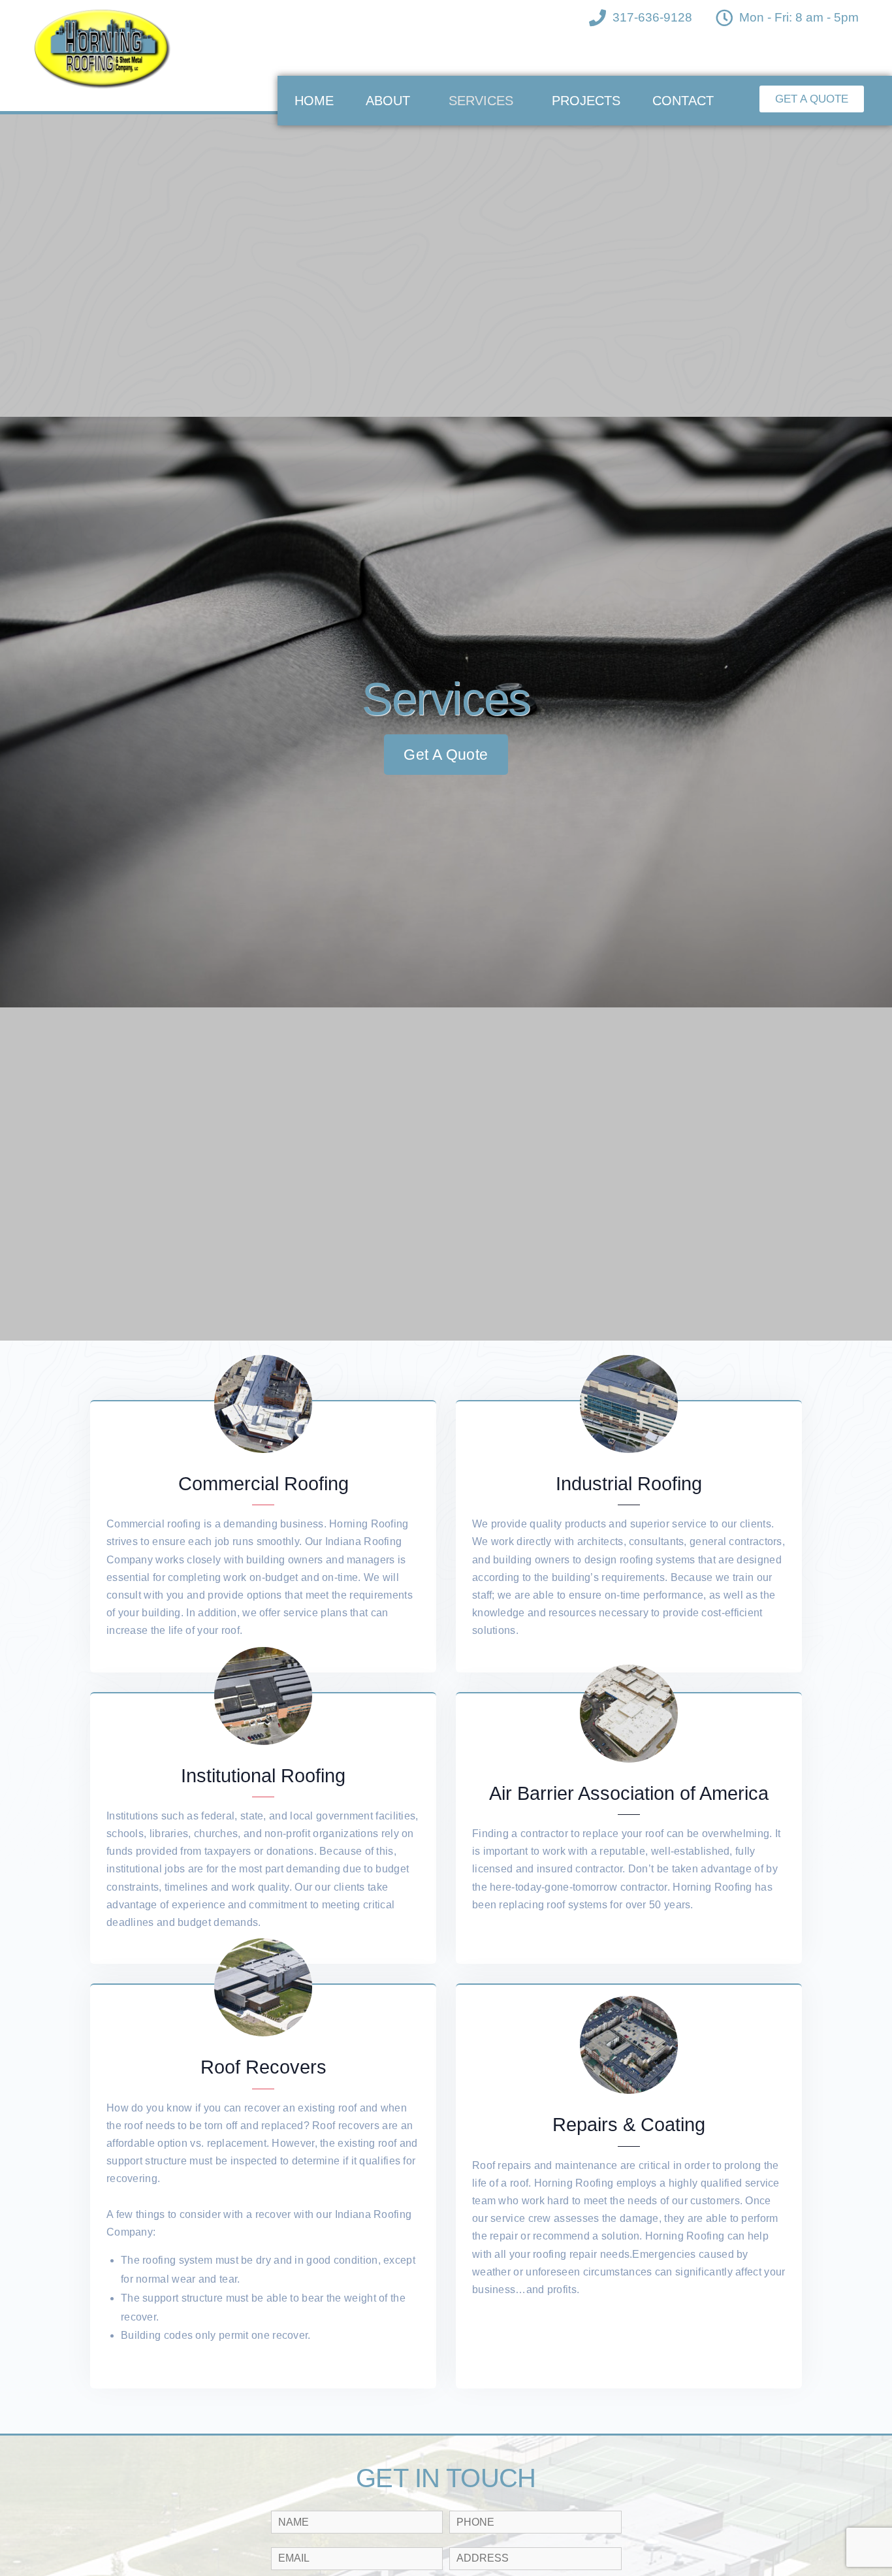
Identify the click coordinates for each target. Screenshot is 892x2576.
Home (314, 101)
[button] (812, 99)
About (388, 101)
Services (481, 101)
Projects (586, 101)
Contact (683, 101)
